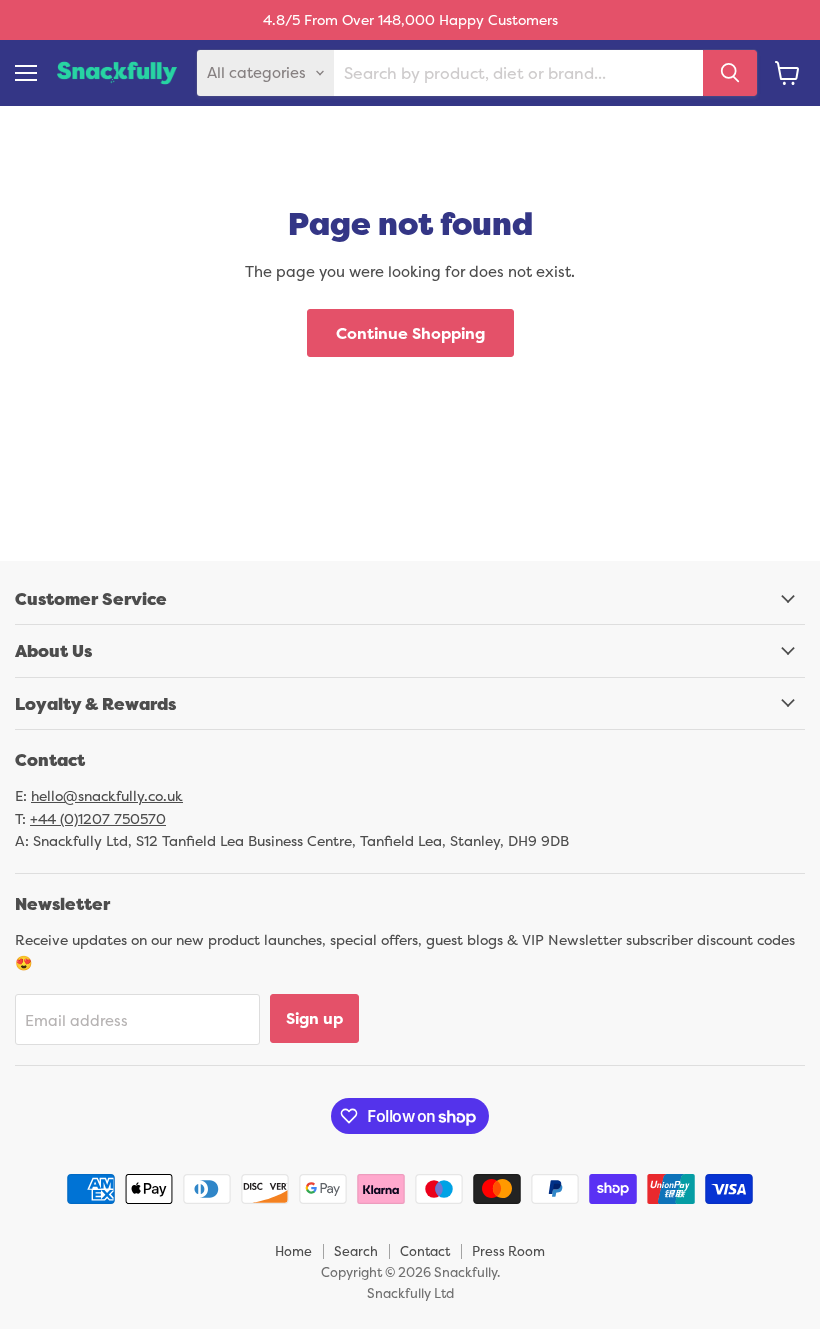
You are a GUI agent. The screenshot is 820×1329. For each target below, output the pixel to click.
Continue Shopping (410, 333)
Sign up (314, 1018)
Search (356, 1251)
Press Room (508, 1251)
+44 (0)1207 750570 (98, 818)
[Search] (730, 73)
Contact (425, 1251)
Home (293, 1251)
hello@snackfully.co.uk (107, 795)
